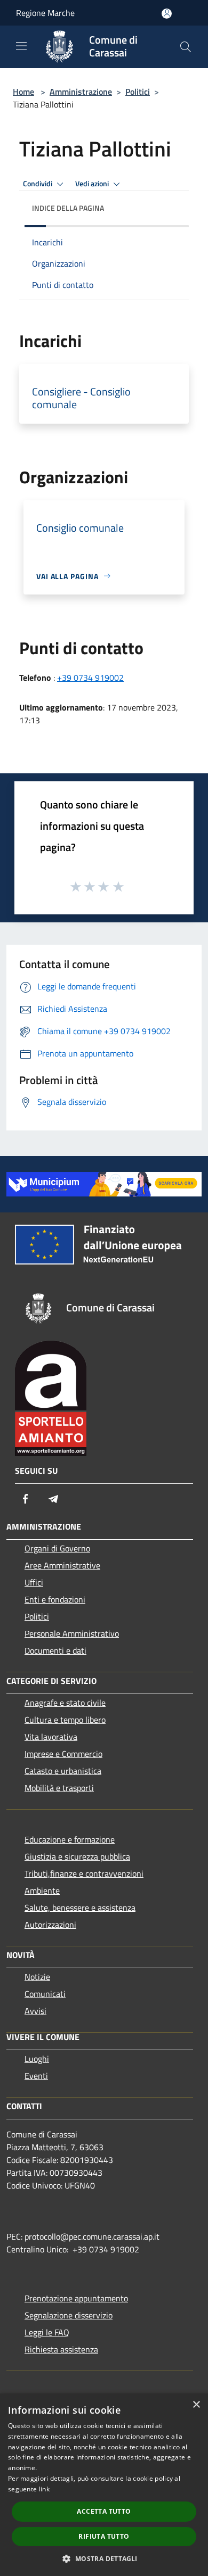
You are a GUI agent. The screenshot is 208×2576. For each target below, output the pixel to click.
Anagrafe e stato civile (65, 1703)
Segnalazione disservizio (69, 2315)
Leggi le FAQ (47, 2332)
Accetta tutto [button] (104, 2511)
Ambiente (42, 1890)
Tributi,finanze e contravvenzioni (84, 1873)
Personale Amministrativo (72, 1633)
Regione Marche (45, 13)
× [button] (196, 2405)
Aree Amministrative (62, 1565)
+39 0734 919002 (90, 678)
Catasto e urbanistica (63, 1771)
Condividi (38, 184)
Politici (138, 92)
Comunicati (45, 1994)
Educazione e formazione (70, 1839)
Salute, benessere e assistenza (80, 1908)
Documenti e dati (55, 1650)
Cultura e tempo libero (65, 1720)
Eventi (36, 2076)
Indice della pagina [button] (68, 208)
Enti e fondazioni (55, 1599)
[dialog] (104, 2485)
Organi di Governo (57, 1548)
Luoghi (37, 2059)
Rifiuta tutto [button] (104, 2536)
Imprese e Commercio (63, 1754)
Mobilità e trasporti (59, 1788)
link (44, 2489)
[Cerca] (186, 47)
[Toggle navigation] (21, 46)
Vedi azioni (93, 184)
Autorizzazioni (50, 1925)
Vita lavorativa (51, 1737)
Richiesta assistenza (61, 2349)
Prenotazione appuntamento (76, 2298)
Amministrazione (81, 92)
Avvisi (35, 2011)
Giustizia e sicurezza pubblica (77, 1856)
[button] (104, 2558)
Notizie (37, 1977)
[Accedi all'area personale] (167, 14)
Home (23, 92)
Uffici (34, 1582)
